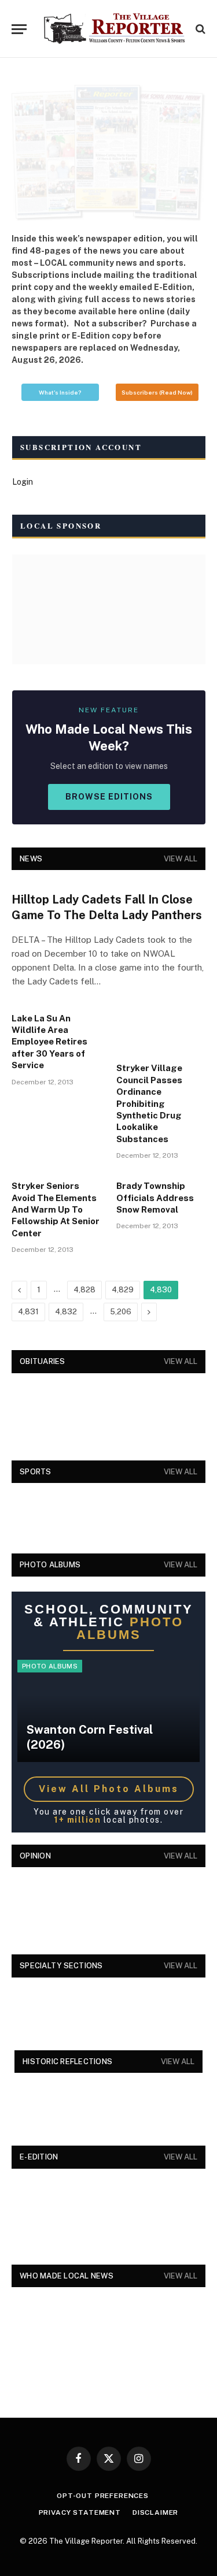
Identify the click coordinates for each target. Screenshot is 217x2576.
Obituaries (43, 1361)
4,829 (123, 1290)
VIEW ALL (181, 859)
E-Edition (39, 2157)
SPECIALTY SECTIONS (61, 1966)
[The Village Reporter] (114, 29)
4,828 (84, 1290)
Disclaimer (155, 2512)
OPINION (35, 1856)
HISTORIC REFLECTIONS (67, 2062)
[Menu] (19, 29)
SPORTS (36, 1472)
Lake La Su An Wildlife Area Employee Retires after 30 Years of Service (49, 1042)
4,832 (66, 1312)
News (31, 859)
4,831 (28, 1312)
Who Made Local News (67, 2276)
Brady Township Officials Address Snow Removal (155, 1198)
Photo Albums (50, 1666)
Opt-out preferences (103, 2496)
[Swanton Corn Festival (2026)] (108, 1711)
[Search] (199, 29)
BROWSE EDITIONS (109, 797)
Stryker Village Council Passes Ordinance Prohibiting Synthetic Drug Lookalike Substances (149, 1103)
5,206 (121, 1312)
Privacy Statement (80, 2512)
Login (23, 482)
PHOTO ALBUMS (50, 1565)
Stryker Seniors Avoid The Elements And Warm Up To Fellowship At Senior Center (56, 1209)
